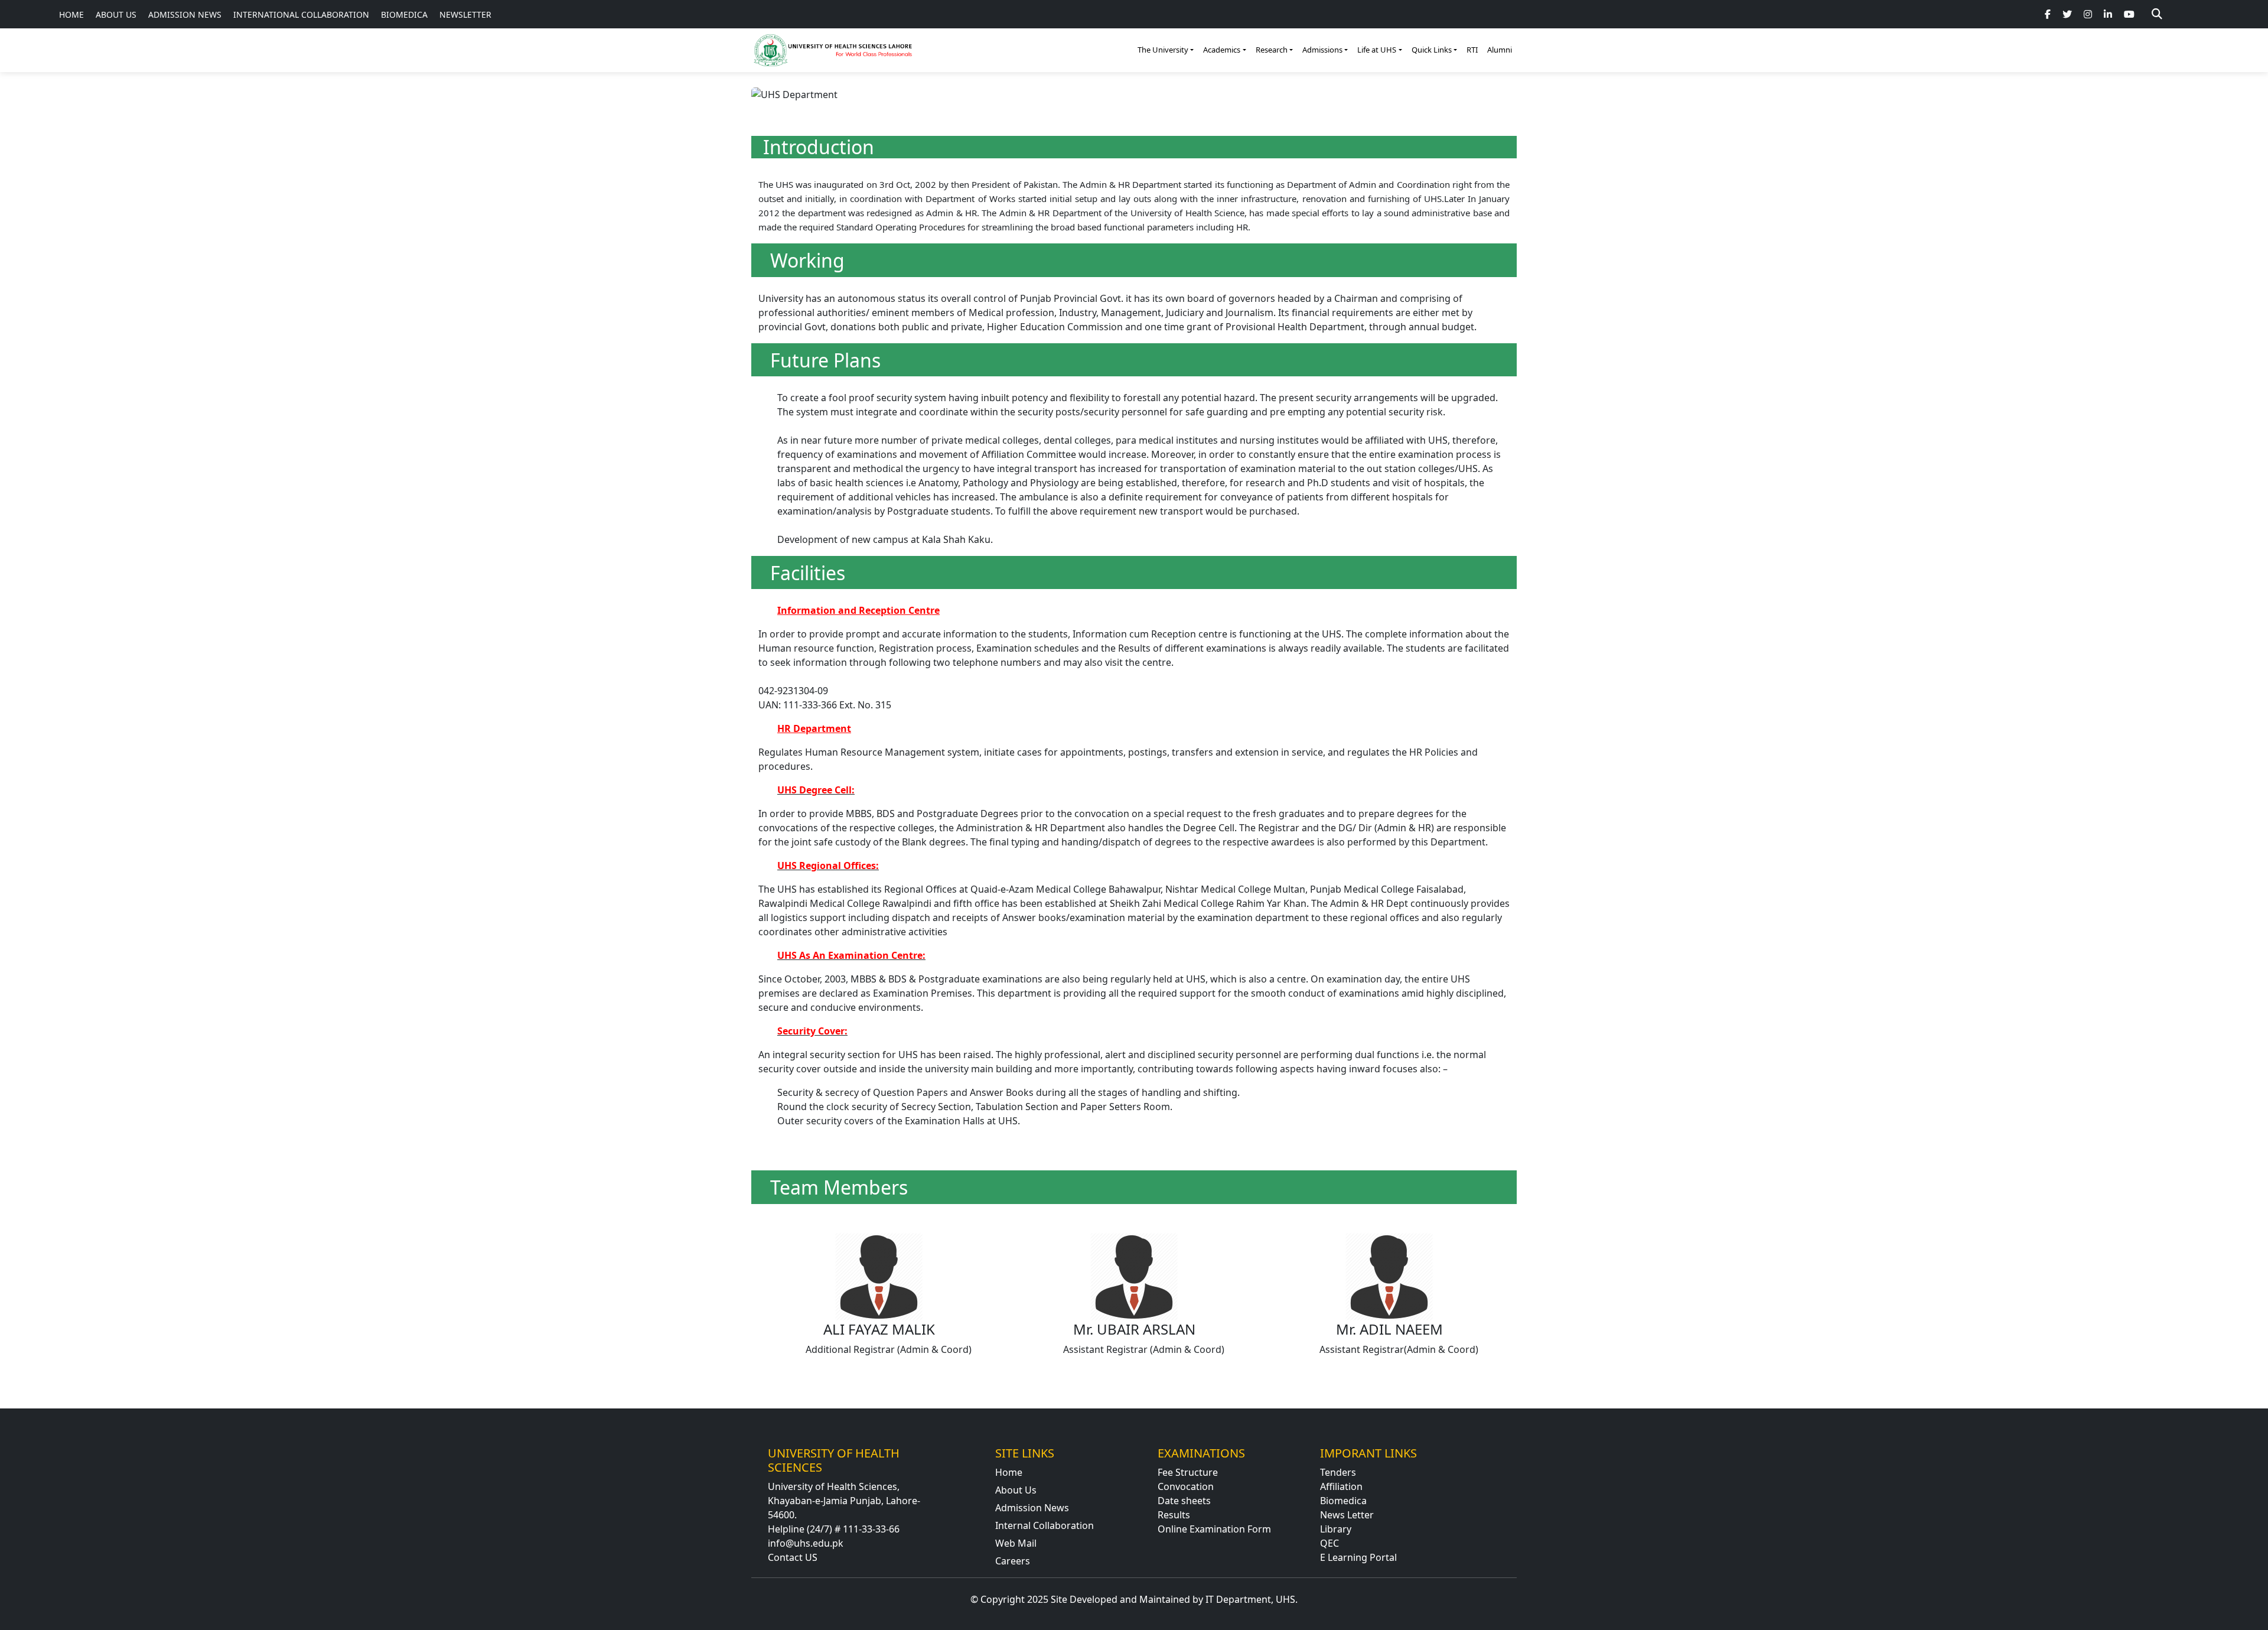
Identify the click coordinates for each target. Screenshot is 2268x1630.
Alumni (1500, 50)
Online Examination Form (1214, 1529)
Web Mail (1016, 1543)
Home (1009, 1472)
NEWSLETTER (465, 14)
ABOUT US (116, 14)
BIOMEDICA (404, 14)
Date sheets (1184, 1501)
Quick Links (1432, 50)
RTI (1472, 50)
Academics (1222, 50)
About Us (1016, 1490)
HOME (71, 14)
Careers (1013, 1561)
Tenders (1338, 1472)
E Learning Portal (1358, 1557)
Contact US (793, 1557)
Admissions (1322, 50)
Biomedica (1343, 1501)
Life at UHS (1377, 50)
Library (1336, 1529)
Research (1272, 50)
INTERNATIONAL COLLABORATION (301, 14)
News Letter (1347, 1515)
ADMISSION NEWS (185, 14)
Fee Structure (1188, 1472)
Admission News (1032, 1508)
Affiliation (1341, 1486)
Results (1174, 1515)
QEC (1329, 1543)
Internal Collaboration (1045, 1525)
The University (1163, 50)
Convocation (1186, 1486)
